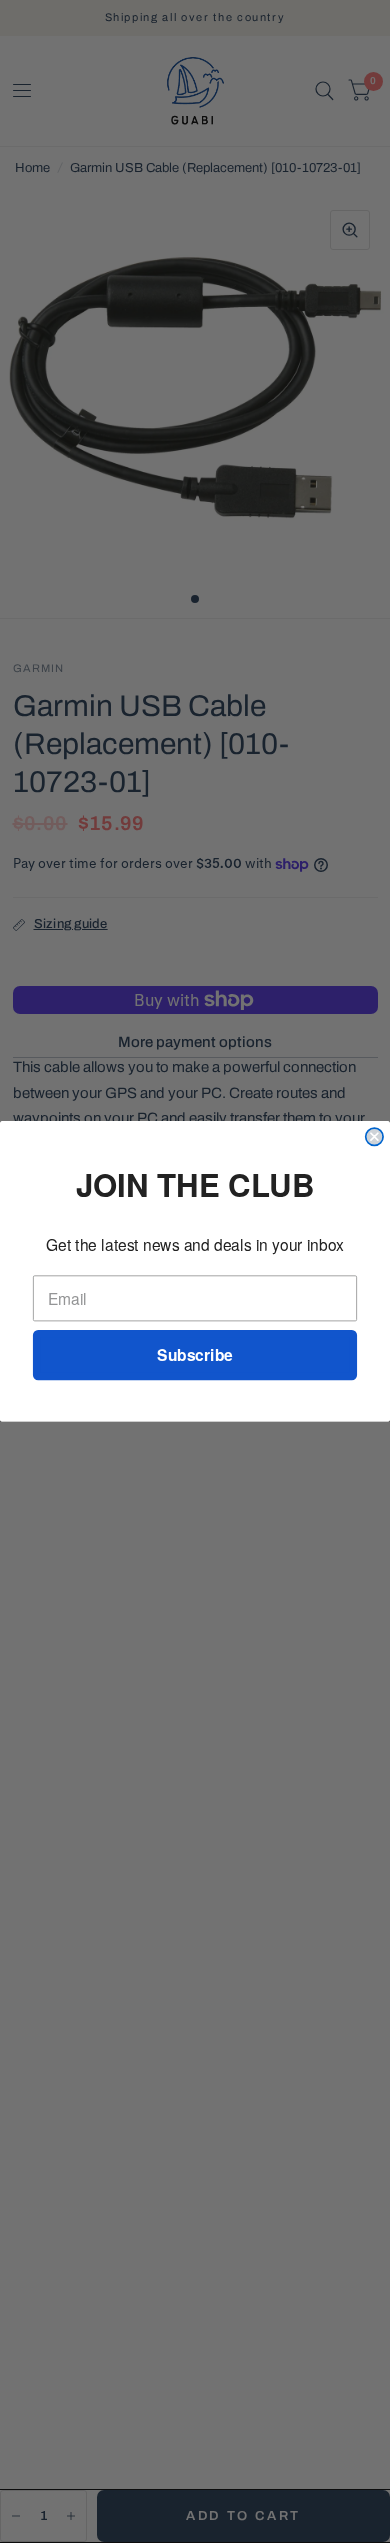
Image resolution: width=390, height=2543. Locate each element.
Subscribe (194, 1355)
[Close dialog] (374, 1136)
